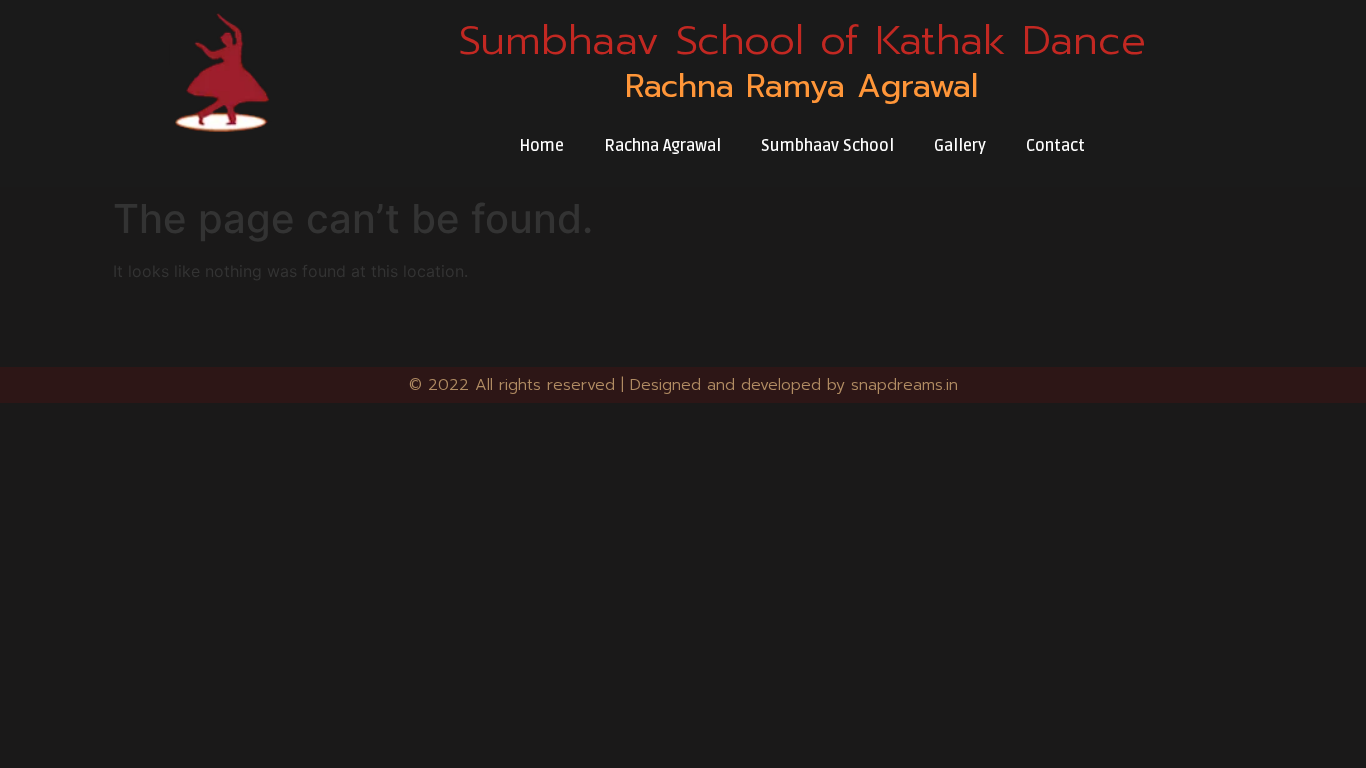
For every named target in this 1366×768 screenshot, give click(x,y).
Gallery (960, 146)
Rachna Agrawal (662, 146)
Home (541, 146)
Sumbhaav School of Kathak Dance (802, 40)
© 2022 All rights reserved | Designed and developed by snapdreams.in (683, 385)
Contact (1055, 146)
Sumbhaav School (827, 146)
